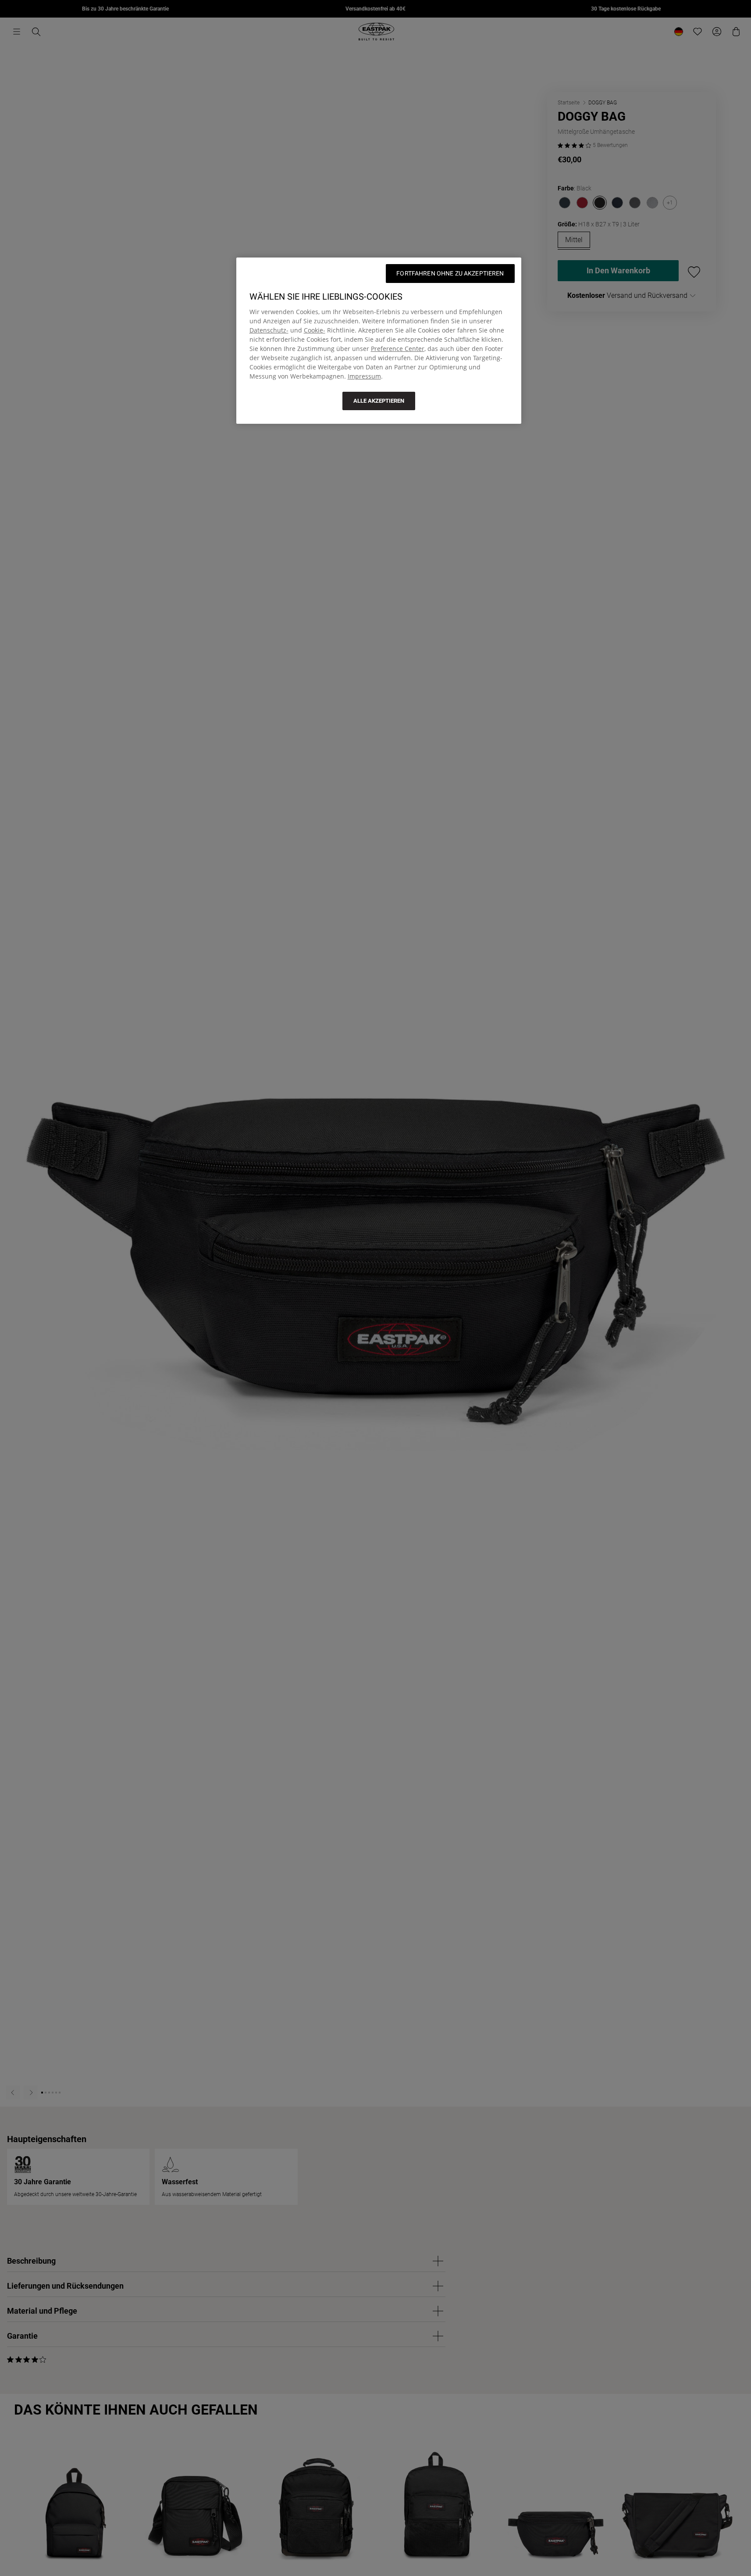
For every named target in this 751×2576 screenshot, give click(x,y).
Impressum (364, 376)
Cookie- (315, 330)
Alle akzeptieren (379, 401)
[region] (379, 341)
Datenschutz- (269, 330)
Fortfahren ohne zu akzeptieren (450, 273)
